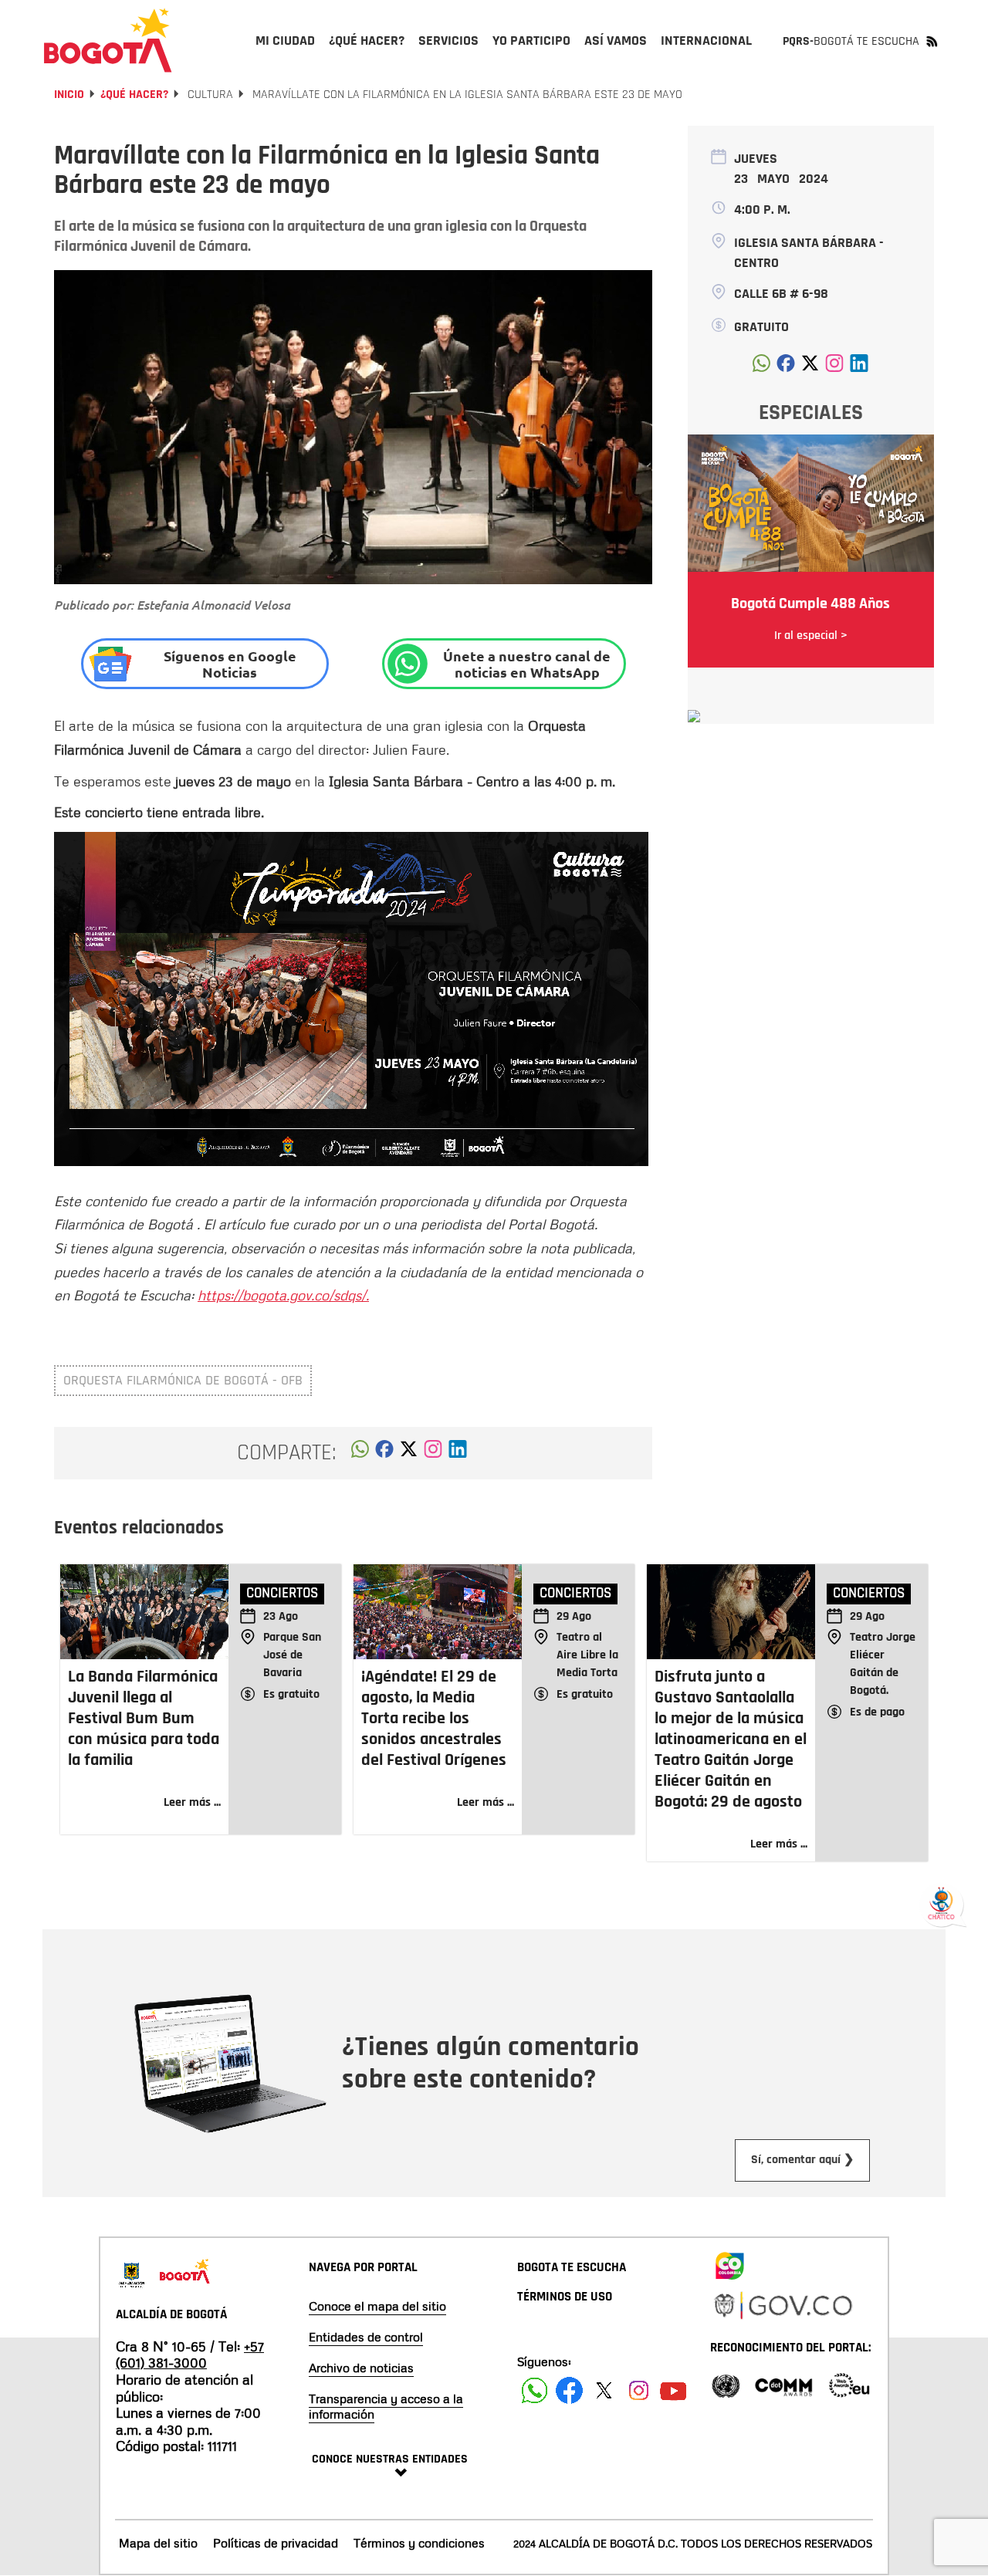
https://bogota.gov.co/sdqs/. (283, 1295)
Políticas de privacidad (276, 2543)
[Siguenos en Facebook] (535, 2390)
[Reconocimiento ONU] (726, 2384)
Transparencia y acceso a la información (386, 2406)
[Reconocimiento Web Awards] (849, 2384)
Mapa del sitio (158, 2543)
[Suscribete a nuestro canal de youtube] (673, 2390)
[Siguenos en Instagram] (639, 2390)
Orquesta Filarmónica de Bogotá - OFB (183, 1380)
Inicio (69, 95)
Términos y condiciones (419, 2543)
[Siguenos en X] (604, 2390)
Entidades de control (366, 2337)
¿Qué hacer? (134, 95)
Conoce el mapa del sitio (377, 2306)
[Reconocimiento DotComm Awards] (783, 2384)
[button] (360, 1453)
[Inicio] (108, 40)
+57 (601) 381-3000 (190, 2355)
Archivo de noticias (361, 2368)
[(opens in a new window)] (433, 1453)
